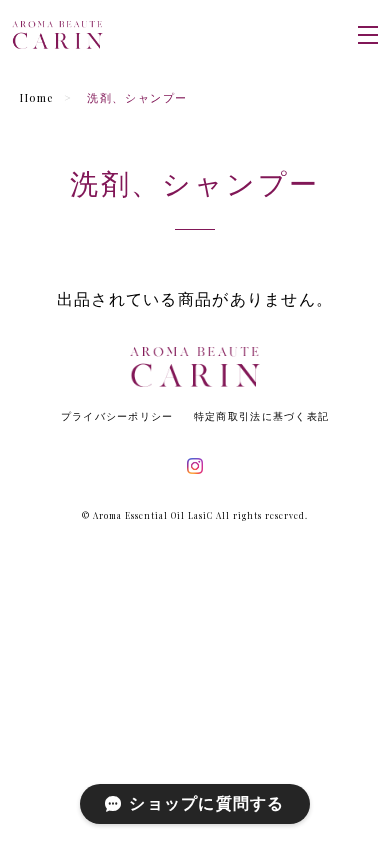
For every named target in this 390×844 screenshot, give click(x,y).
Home (37, 97)
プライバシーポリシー (117, 416)
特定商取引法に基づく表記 (261, 416)
